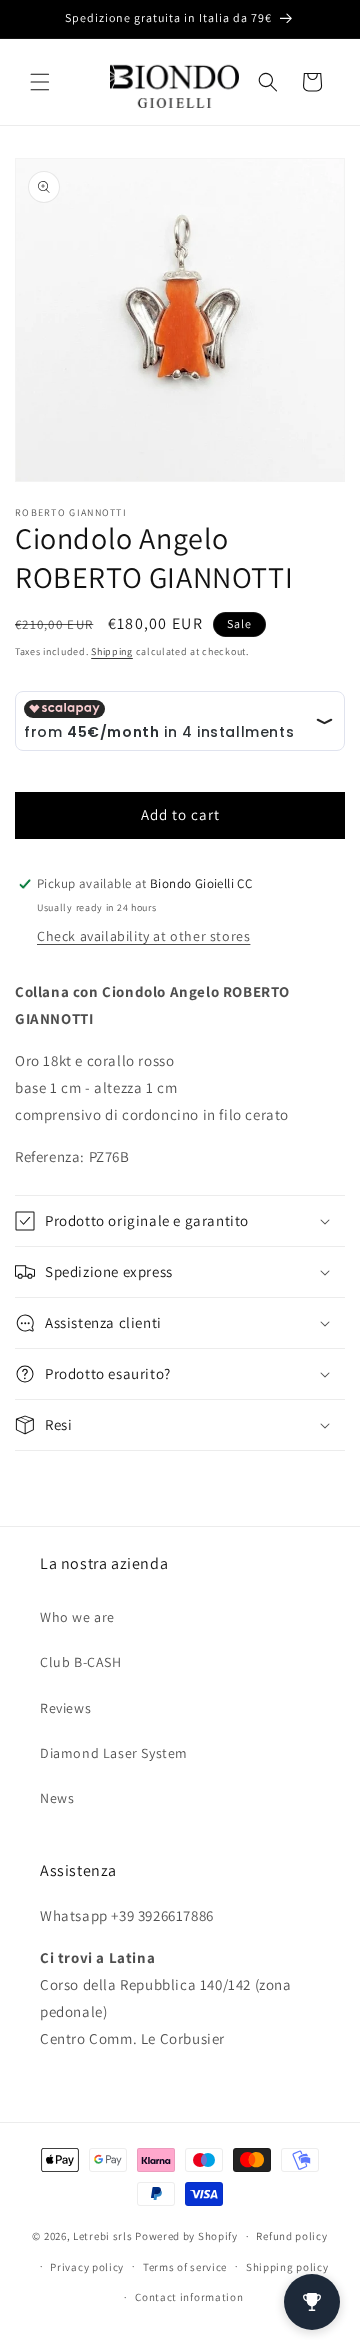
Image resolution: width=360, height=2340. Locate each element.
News (57, 1798)
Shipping (112, 651)
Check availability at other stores (143, 936)
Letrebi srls (102, 2236)
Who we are (77, 1617)
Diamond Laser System (114, 1753)
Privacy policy (87, 2267)
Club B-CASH (81, 1662)
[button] (40, 82)
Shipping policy (287, 2267)
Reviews (65, 1708)
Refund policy (291, 2236)
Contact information (189, 2297)
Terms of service (185, 2267)
